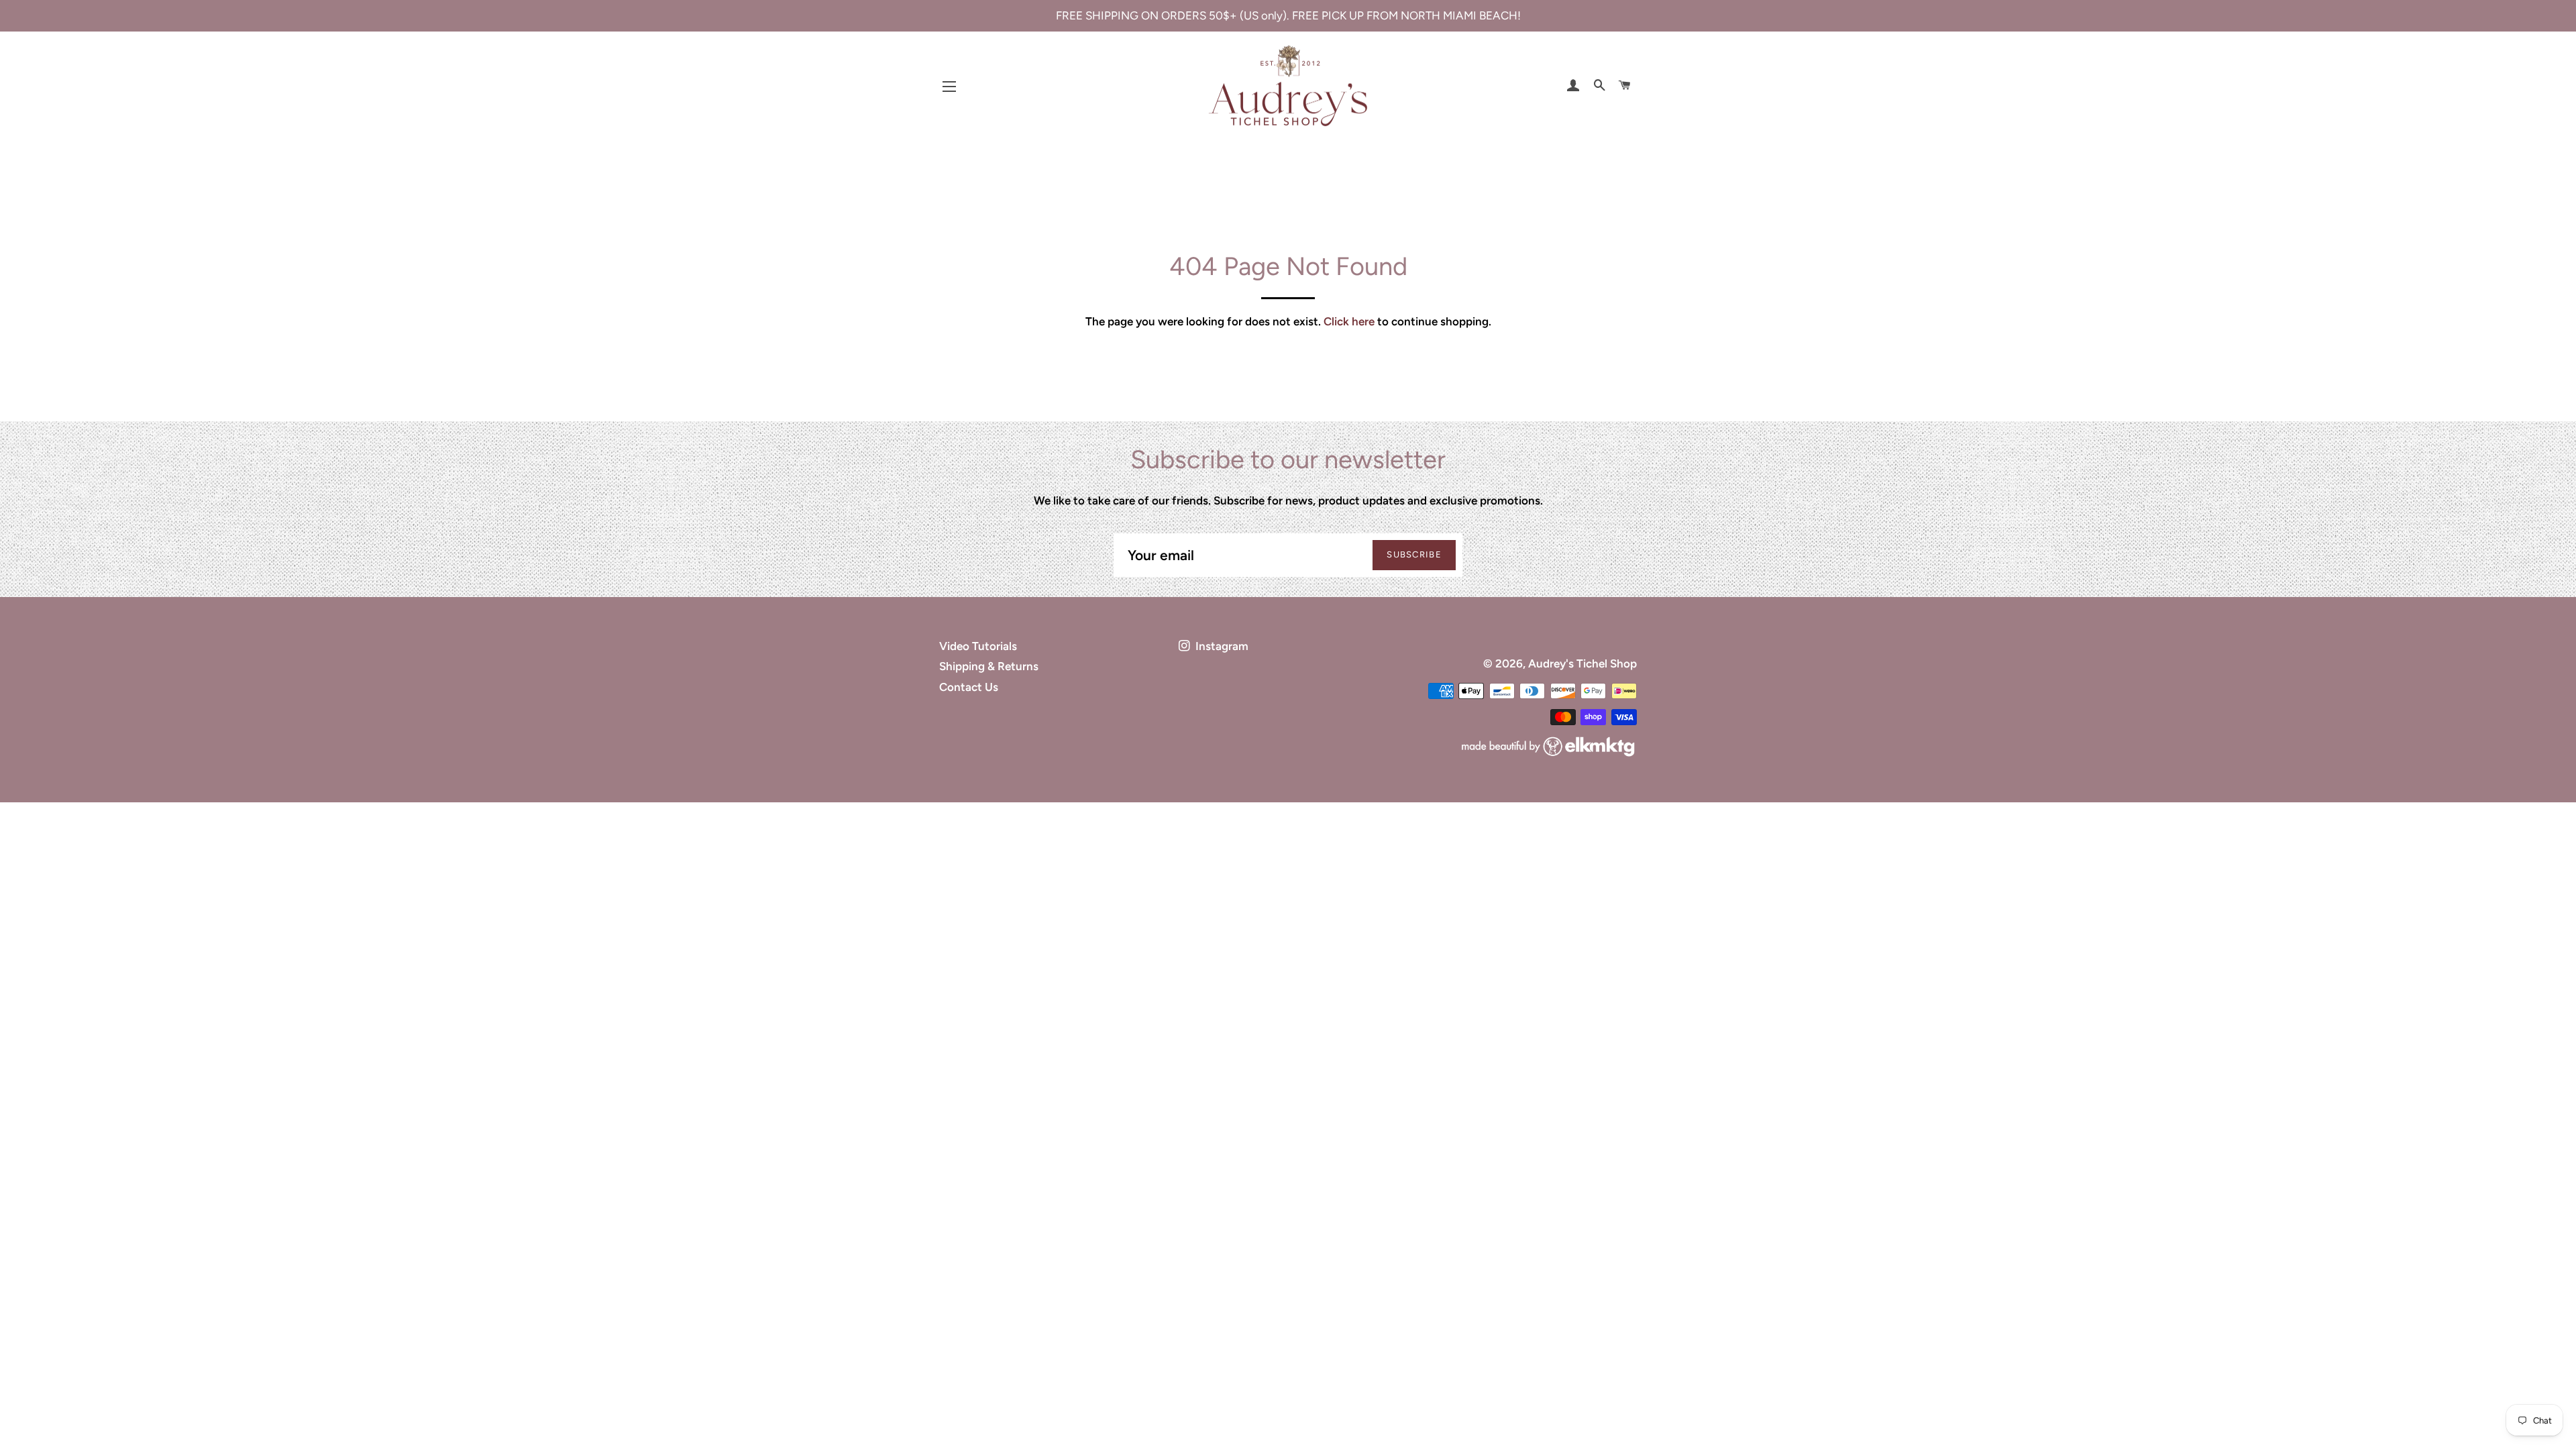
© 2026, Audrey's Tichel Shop (1560, 663)
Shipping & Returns (989, 666)
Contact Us (969, 687)
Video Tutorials (978, 646)
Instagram (1221, 646)
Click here (1349, 321)
